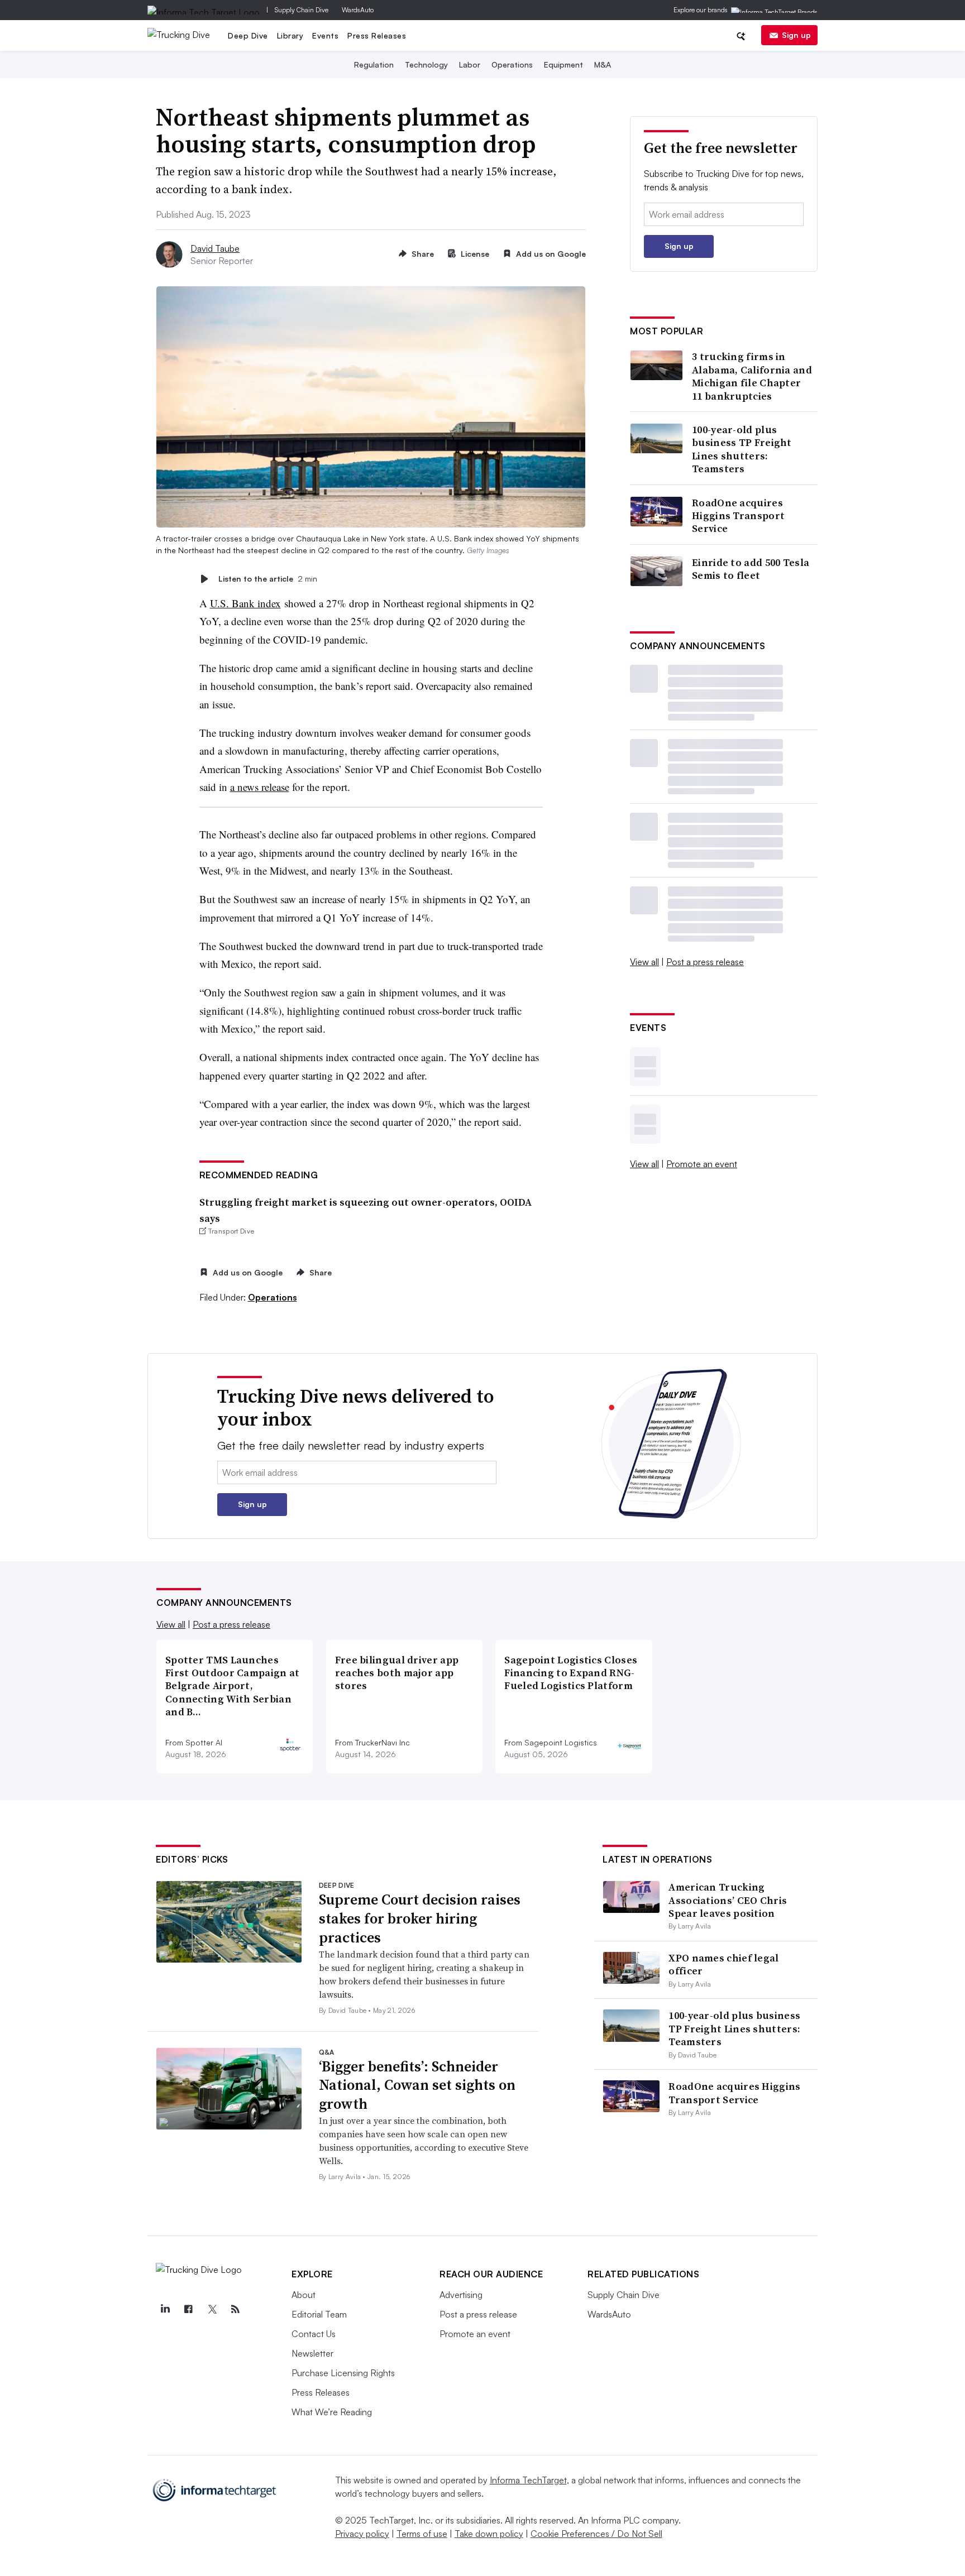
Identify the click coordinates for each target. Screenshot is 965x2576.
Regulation (374, 64)
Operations (512, 64)
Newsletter (312, 2353)
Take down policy (489, 2534)
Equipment (563, 64)
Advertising (461, 2295)
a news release (260, 787)
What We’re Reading (332, 2412)
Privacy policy (362, 2534)
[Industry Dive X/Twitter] (212, 2309)
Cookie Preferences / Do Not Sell (596, 2534)
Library (290, 35)
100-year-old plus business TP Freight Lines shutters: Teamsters (742, 449)
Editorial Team (319, 2314)
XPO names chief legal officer (723, 1964)
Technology (426, 64)
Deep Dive (248, 35)
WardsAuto (358, 10)
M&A (603, 64)
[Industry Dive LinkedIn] (165, 2309)
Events (325, 35)
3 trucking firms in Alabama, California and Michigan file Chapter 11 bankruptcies (752, 376)
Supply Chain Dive (302, 10)
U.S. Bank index (245, 603)
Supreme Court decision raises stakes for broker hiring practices (420, 1918)
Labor (470, 64)
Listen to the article (268, 579)
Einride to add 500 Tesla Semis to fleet (751, 569)
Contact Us (314, 2334)
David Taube (215, 248)
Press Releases (377, 35)
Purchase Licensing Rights (343, 2373)
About (304, 2295)
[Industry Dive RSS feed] (235, 2309)
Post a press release (705, 962)
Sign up (796, 35)
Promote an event (702, 1164)
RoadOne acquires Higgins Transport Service (738, 516)
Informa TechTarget (528, 2480)
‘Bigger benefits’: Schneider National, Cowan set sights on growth (417, 2085)
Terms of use (422, 2534)
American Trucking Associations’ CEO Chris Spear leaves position (728, 1900)
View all (644, 962)
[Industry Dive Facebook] (188, 2309)
